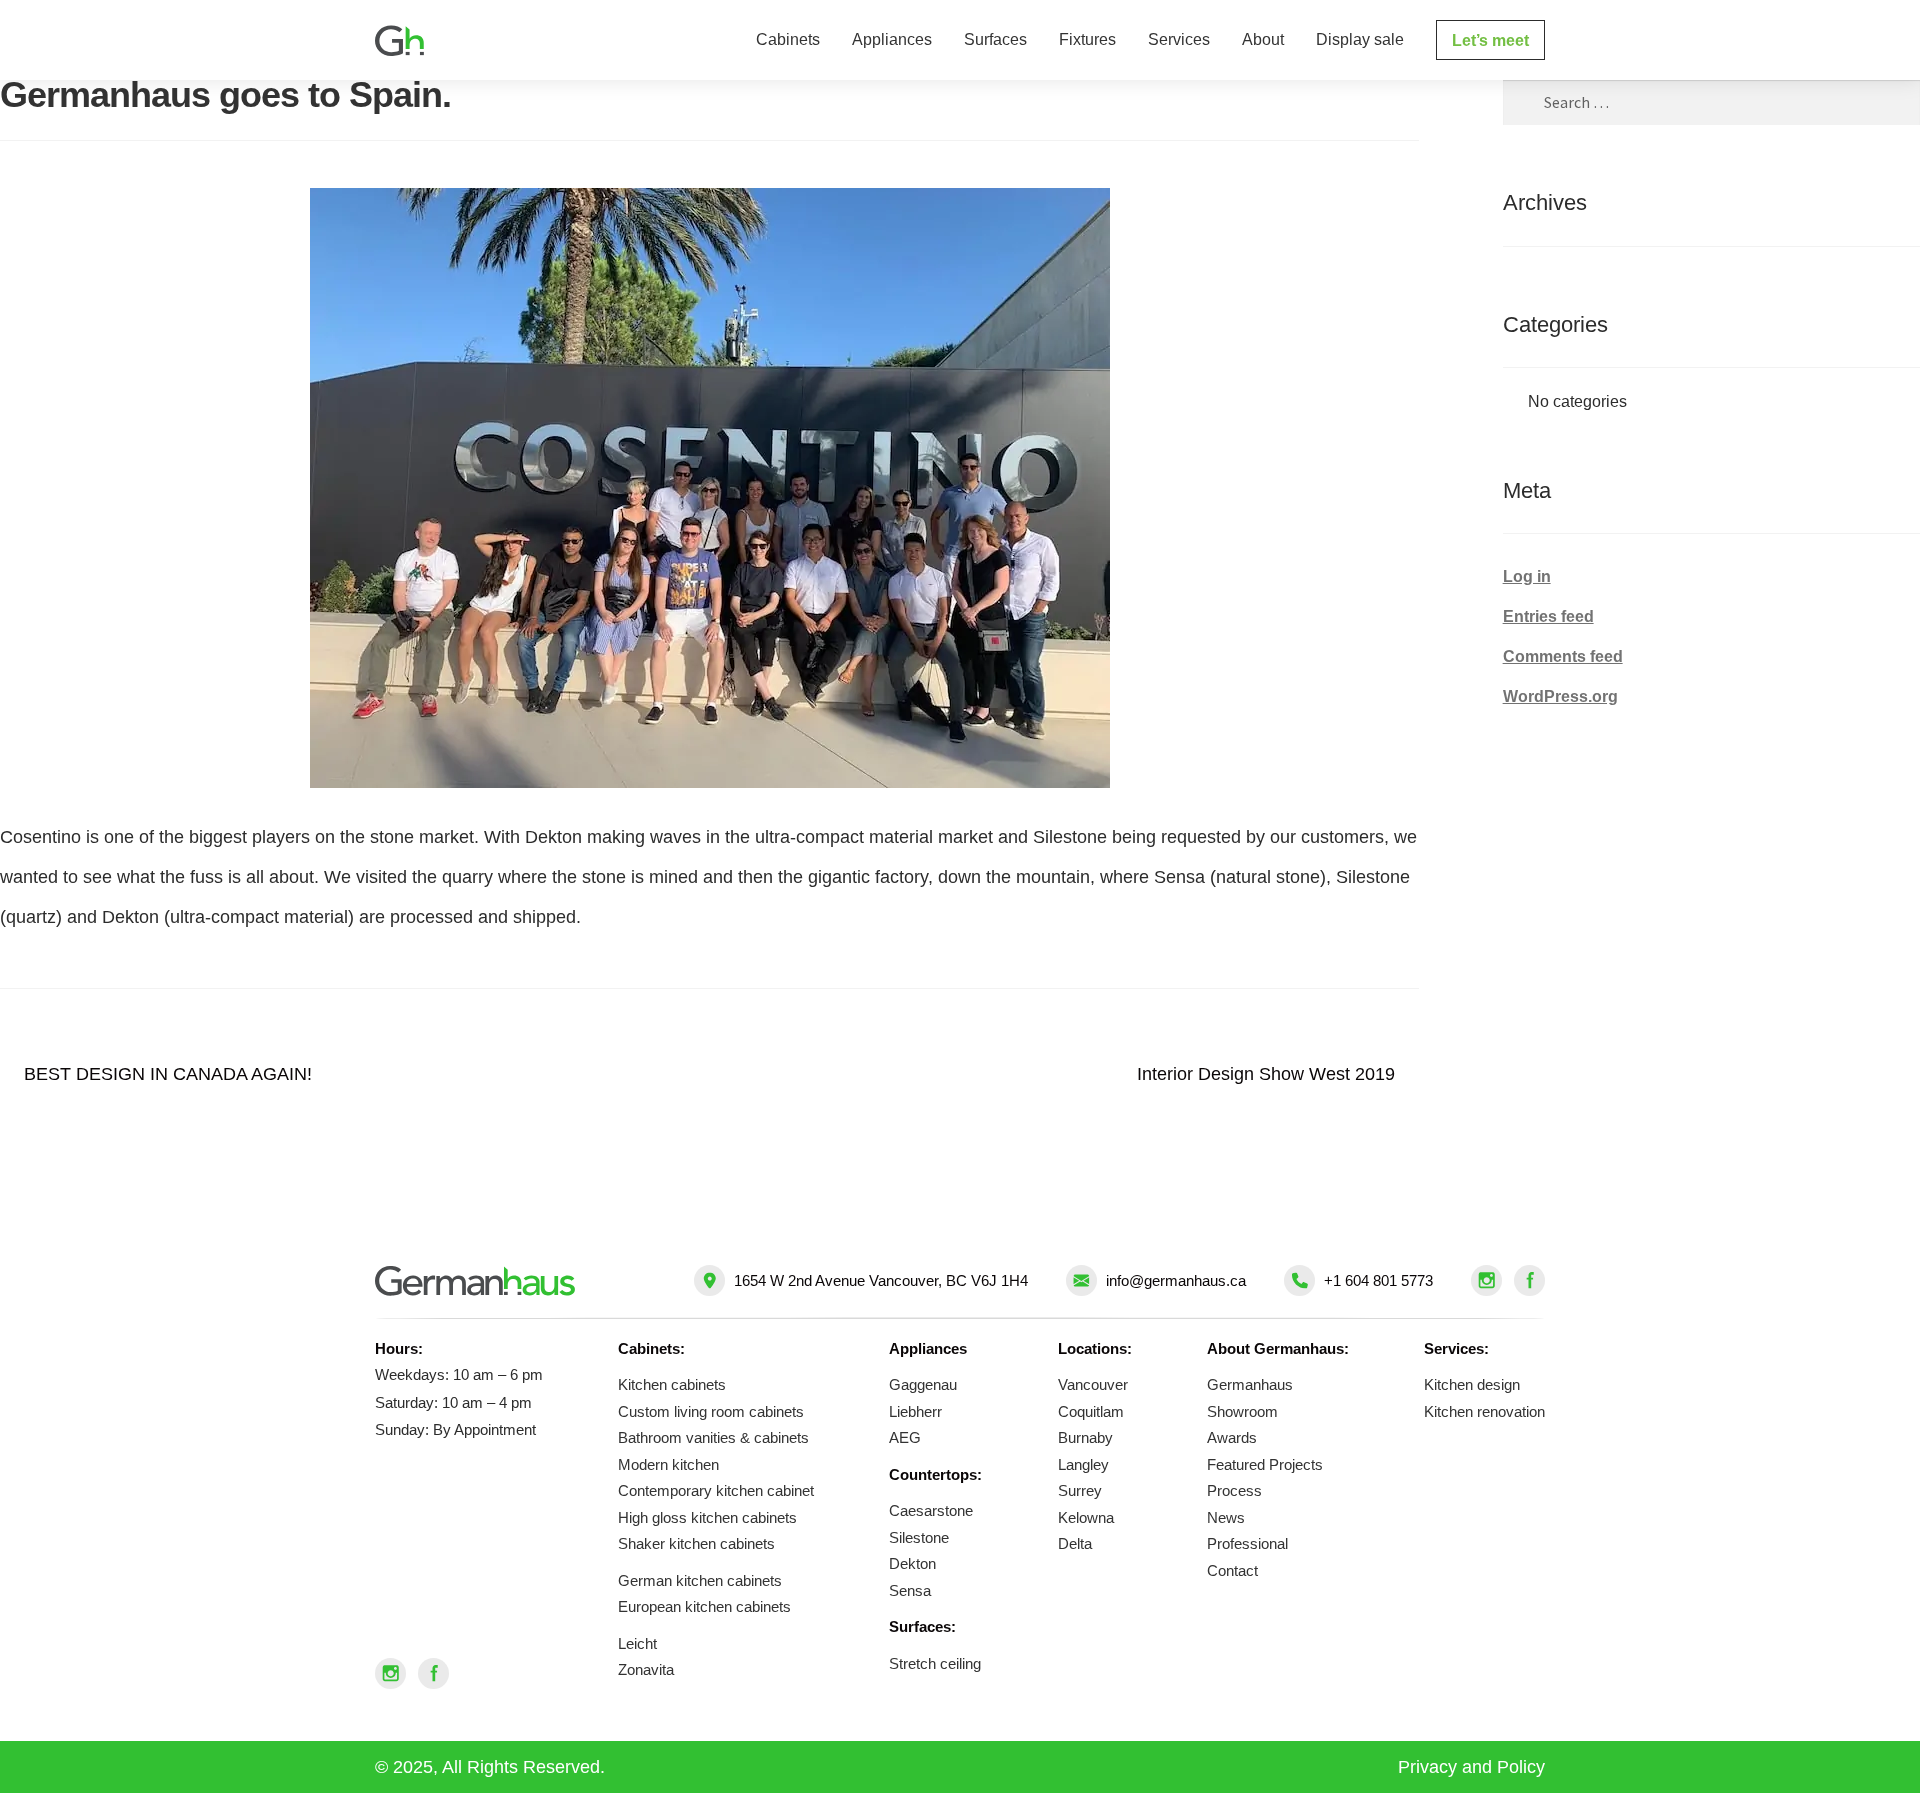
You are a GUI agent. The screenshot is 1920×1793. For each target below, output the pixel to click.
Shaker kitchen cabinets (696, 1543)
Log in (1527, 576)
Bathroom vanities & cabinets (713, 1437)
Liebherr (915, 1411)
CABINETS (788, 39)
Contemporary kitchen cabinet (716, 1490)
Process (1234, 1490)
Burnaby (1085, 1437)
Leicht (637, 1643)
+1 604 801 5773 (1378, 1280)
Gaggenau (923, 1384)
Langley (1083, 1464)
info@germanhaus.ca (1176, 1280)
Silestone (919, 1537)
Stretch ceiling (935, 1663)
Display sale (1360, 39)
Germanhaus (1250, 1384)
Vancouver (1093, 1384)
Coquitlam (1091, 1411)
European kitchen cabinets (704, 1606)
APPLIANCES (892, 39)
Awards (1232, 1437)
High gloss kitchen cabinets (707, 1517)
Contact (1232, 1570)
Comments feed (1563, 656)
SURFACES (995, 39)
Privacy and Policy (1471, 1767)
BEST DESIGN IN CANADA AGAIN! (167, 1078)
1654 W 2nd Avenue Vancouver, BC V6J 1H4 (881, 1280)
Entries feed (1548, 616)
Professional (1247, 1543)
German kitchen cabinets (700, 1580)
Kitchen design (1472, 1384)
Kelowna (1086, 1517)
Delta (1075, 1543)
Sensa (910, 1590)
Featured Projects (1265, 1464)
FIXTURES (1087, 39)
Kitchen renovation (1484, 1411)
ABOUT (1263, 39)
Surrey (1080, 1490)
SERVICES (1179, 39)
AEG (905, 1437)
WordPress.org (1560, 696)
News (1226, 1517)
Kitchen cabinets (672, 1384)
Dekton (912, 1563)
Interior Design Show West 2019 (1266, 1078)
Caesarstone (931, 1510)
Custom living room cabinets (711, 1411)
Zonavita (646, 1669)
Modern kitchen (668, 1464)
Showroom (1242, 1411)
